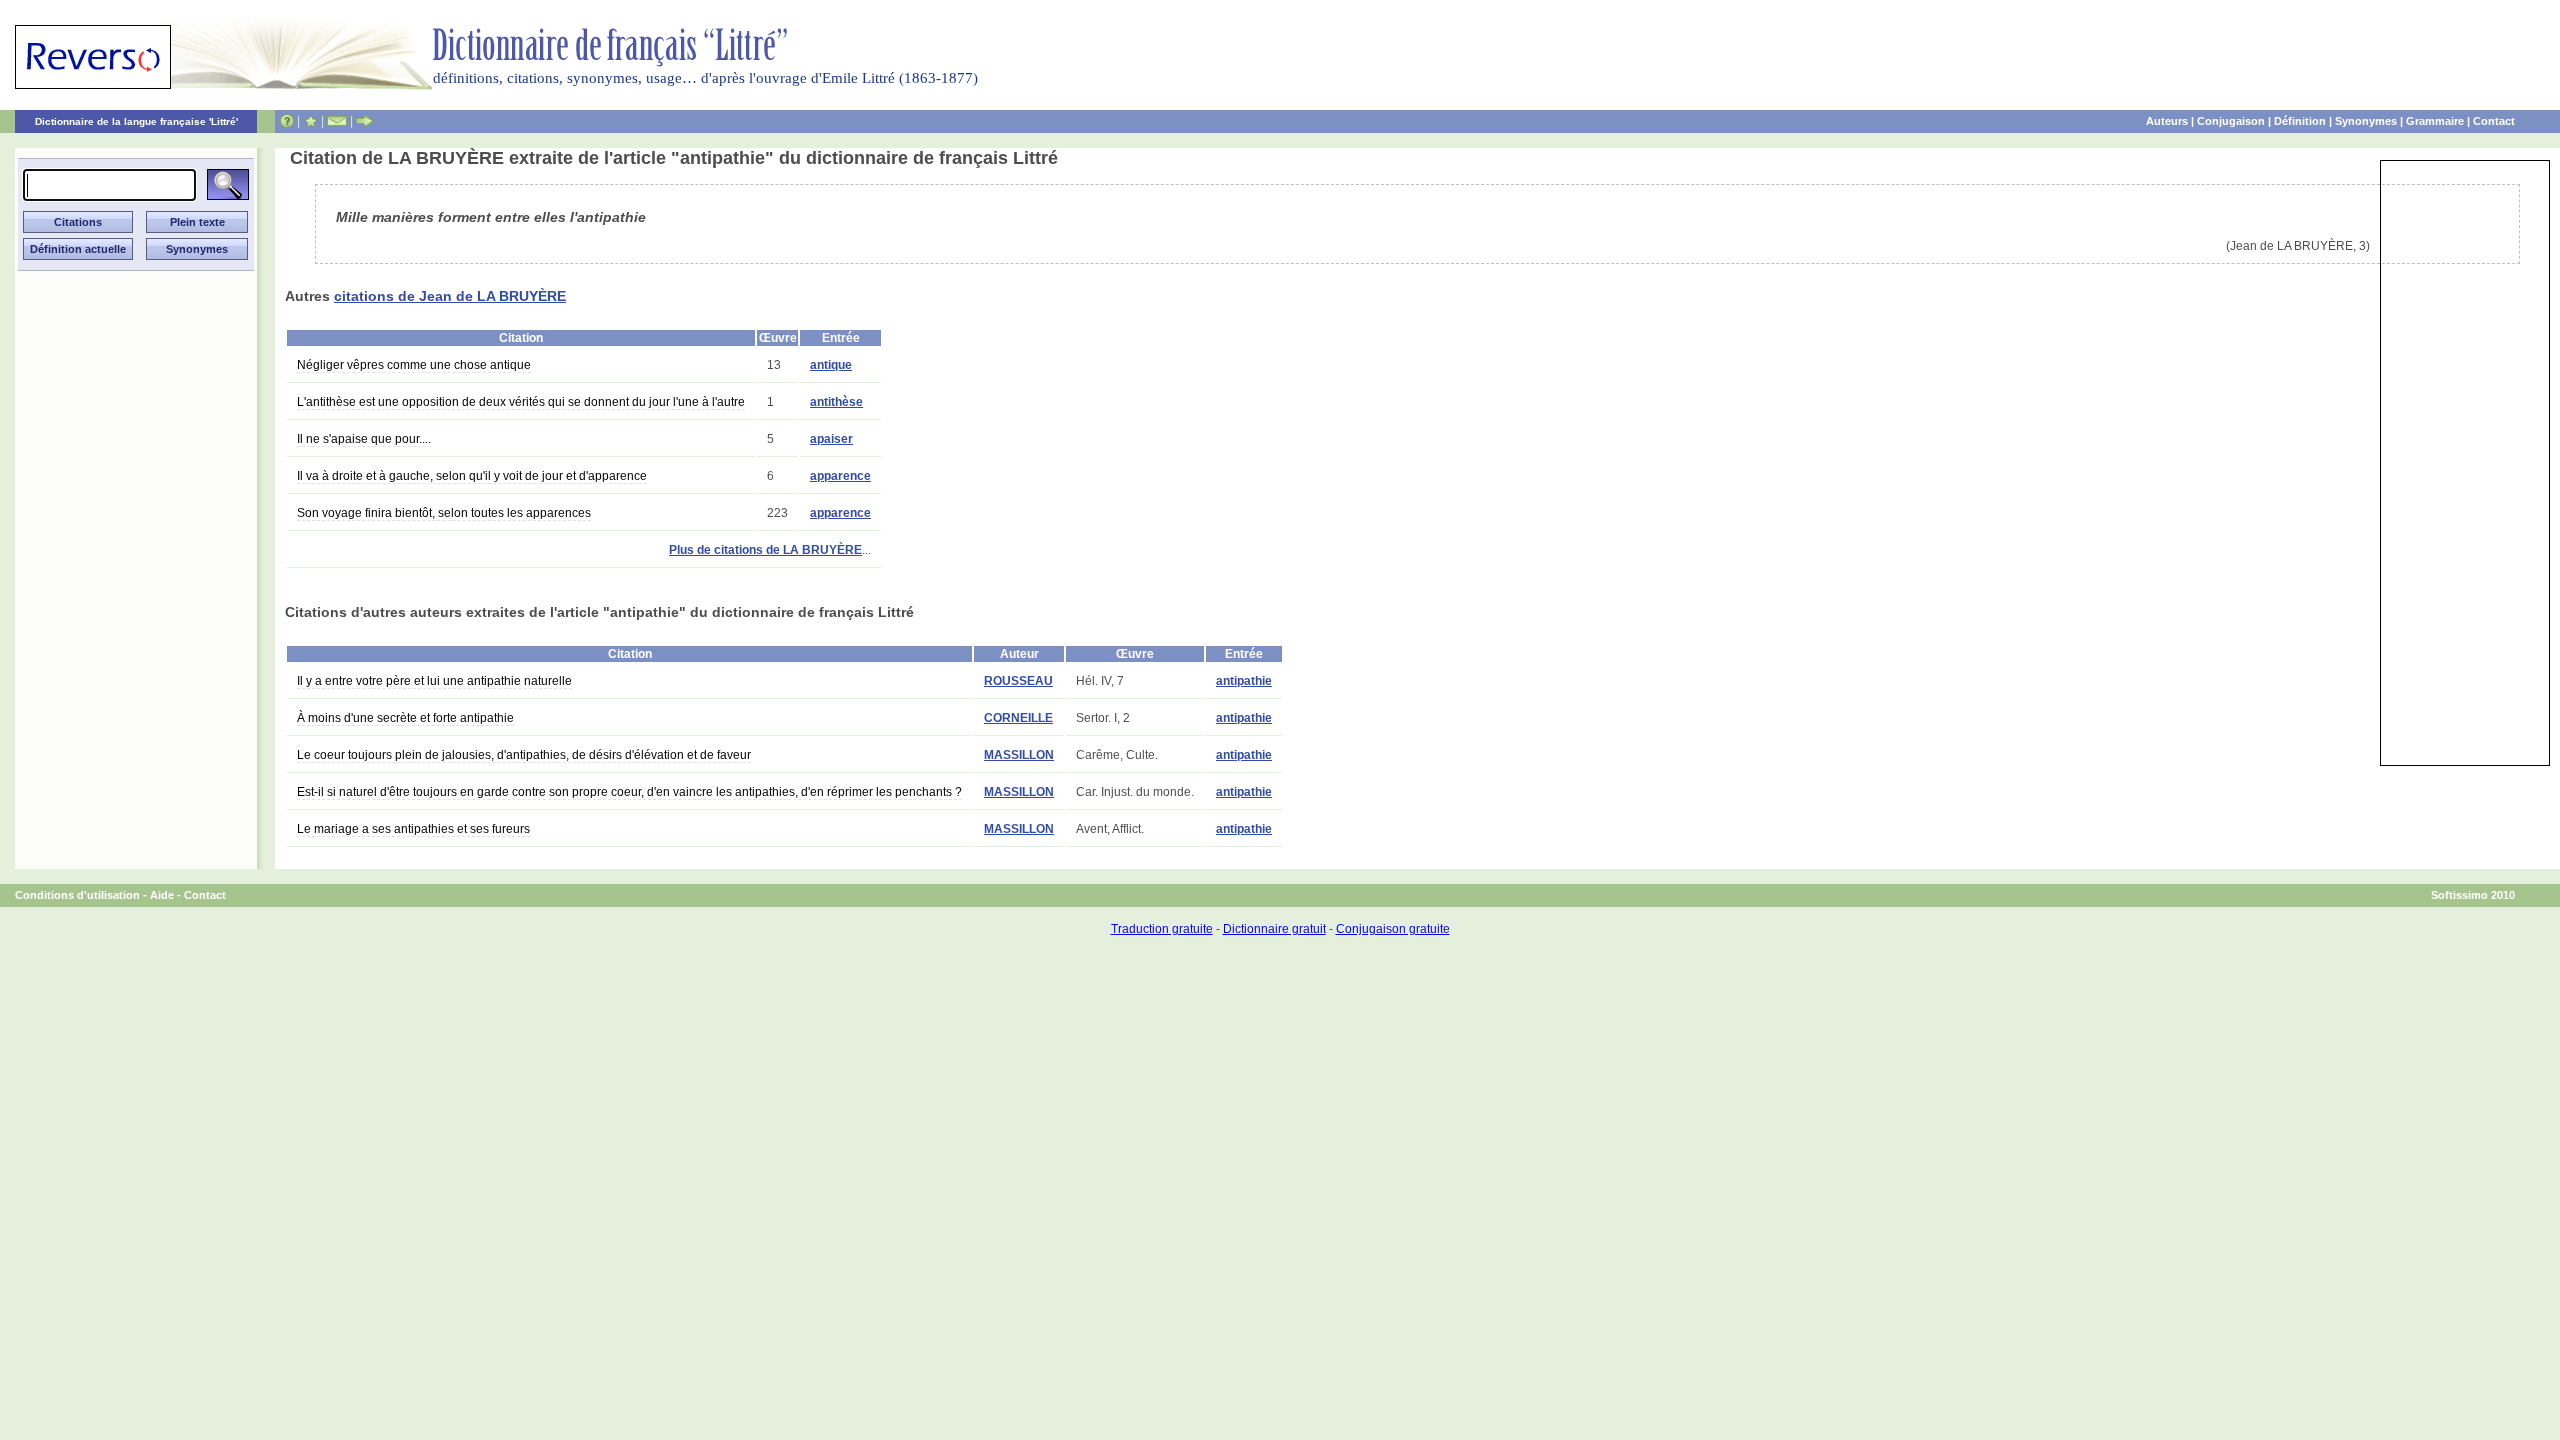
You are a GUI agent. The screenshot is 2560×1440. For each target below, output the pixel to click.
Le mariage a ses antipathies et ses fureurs (413, 829)
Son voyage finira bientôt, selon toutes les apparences (444, 513)
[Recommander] (364, 121)
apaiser (831, 439)
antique (831, 365)
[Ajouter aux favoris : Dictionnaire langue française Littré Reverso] (310, 121)
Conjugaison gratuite (1393, 929)
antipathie (1244, 681)
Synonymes (2366, 121)
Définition (2300, 121)
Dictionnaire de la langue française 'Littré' (136, 121)
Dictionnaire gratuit (1274, 929)
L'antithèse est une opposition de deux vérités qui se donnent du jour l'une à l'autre (521, 402)
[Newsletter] (337, 121)
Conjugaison (2231, 121)
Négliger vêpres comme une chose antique (414, 365)
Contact (2494, 121)
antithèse (836, 402)
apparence (840, 476)
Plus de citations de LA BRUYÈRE (765, 550)
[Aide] (287, 121)
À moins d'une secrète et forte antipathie (405, 718)
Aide (162, 895)
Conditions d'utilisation (77, 895)
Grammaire (2435, 121)
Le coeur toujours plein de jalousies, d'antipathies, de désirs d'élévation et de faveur (524, 755)
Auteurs (2167, 121)
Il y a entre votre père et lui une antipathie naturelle (434, 681)
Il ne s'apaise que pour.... (364, 439)
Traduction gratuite (1162, 929)
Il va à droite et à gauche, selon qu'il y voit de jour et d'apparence (472, 476)
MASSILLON (1019, 755)
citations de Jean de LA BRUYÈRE (450, 296)
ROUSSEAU (1018, 681)
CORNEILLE (1018, 718)
